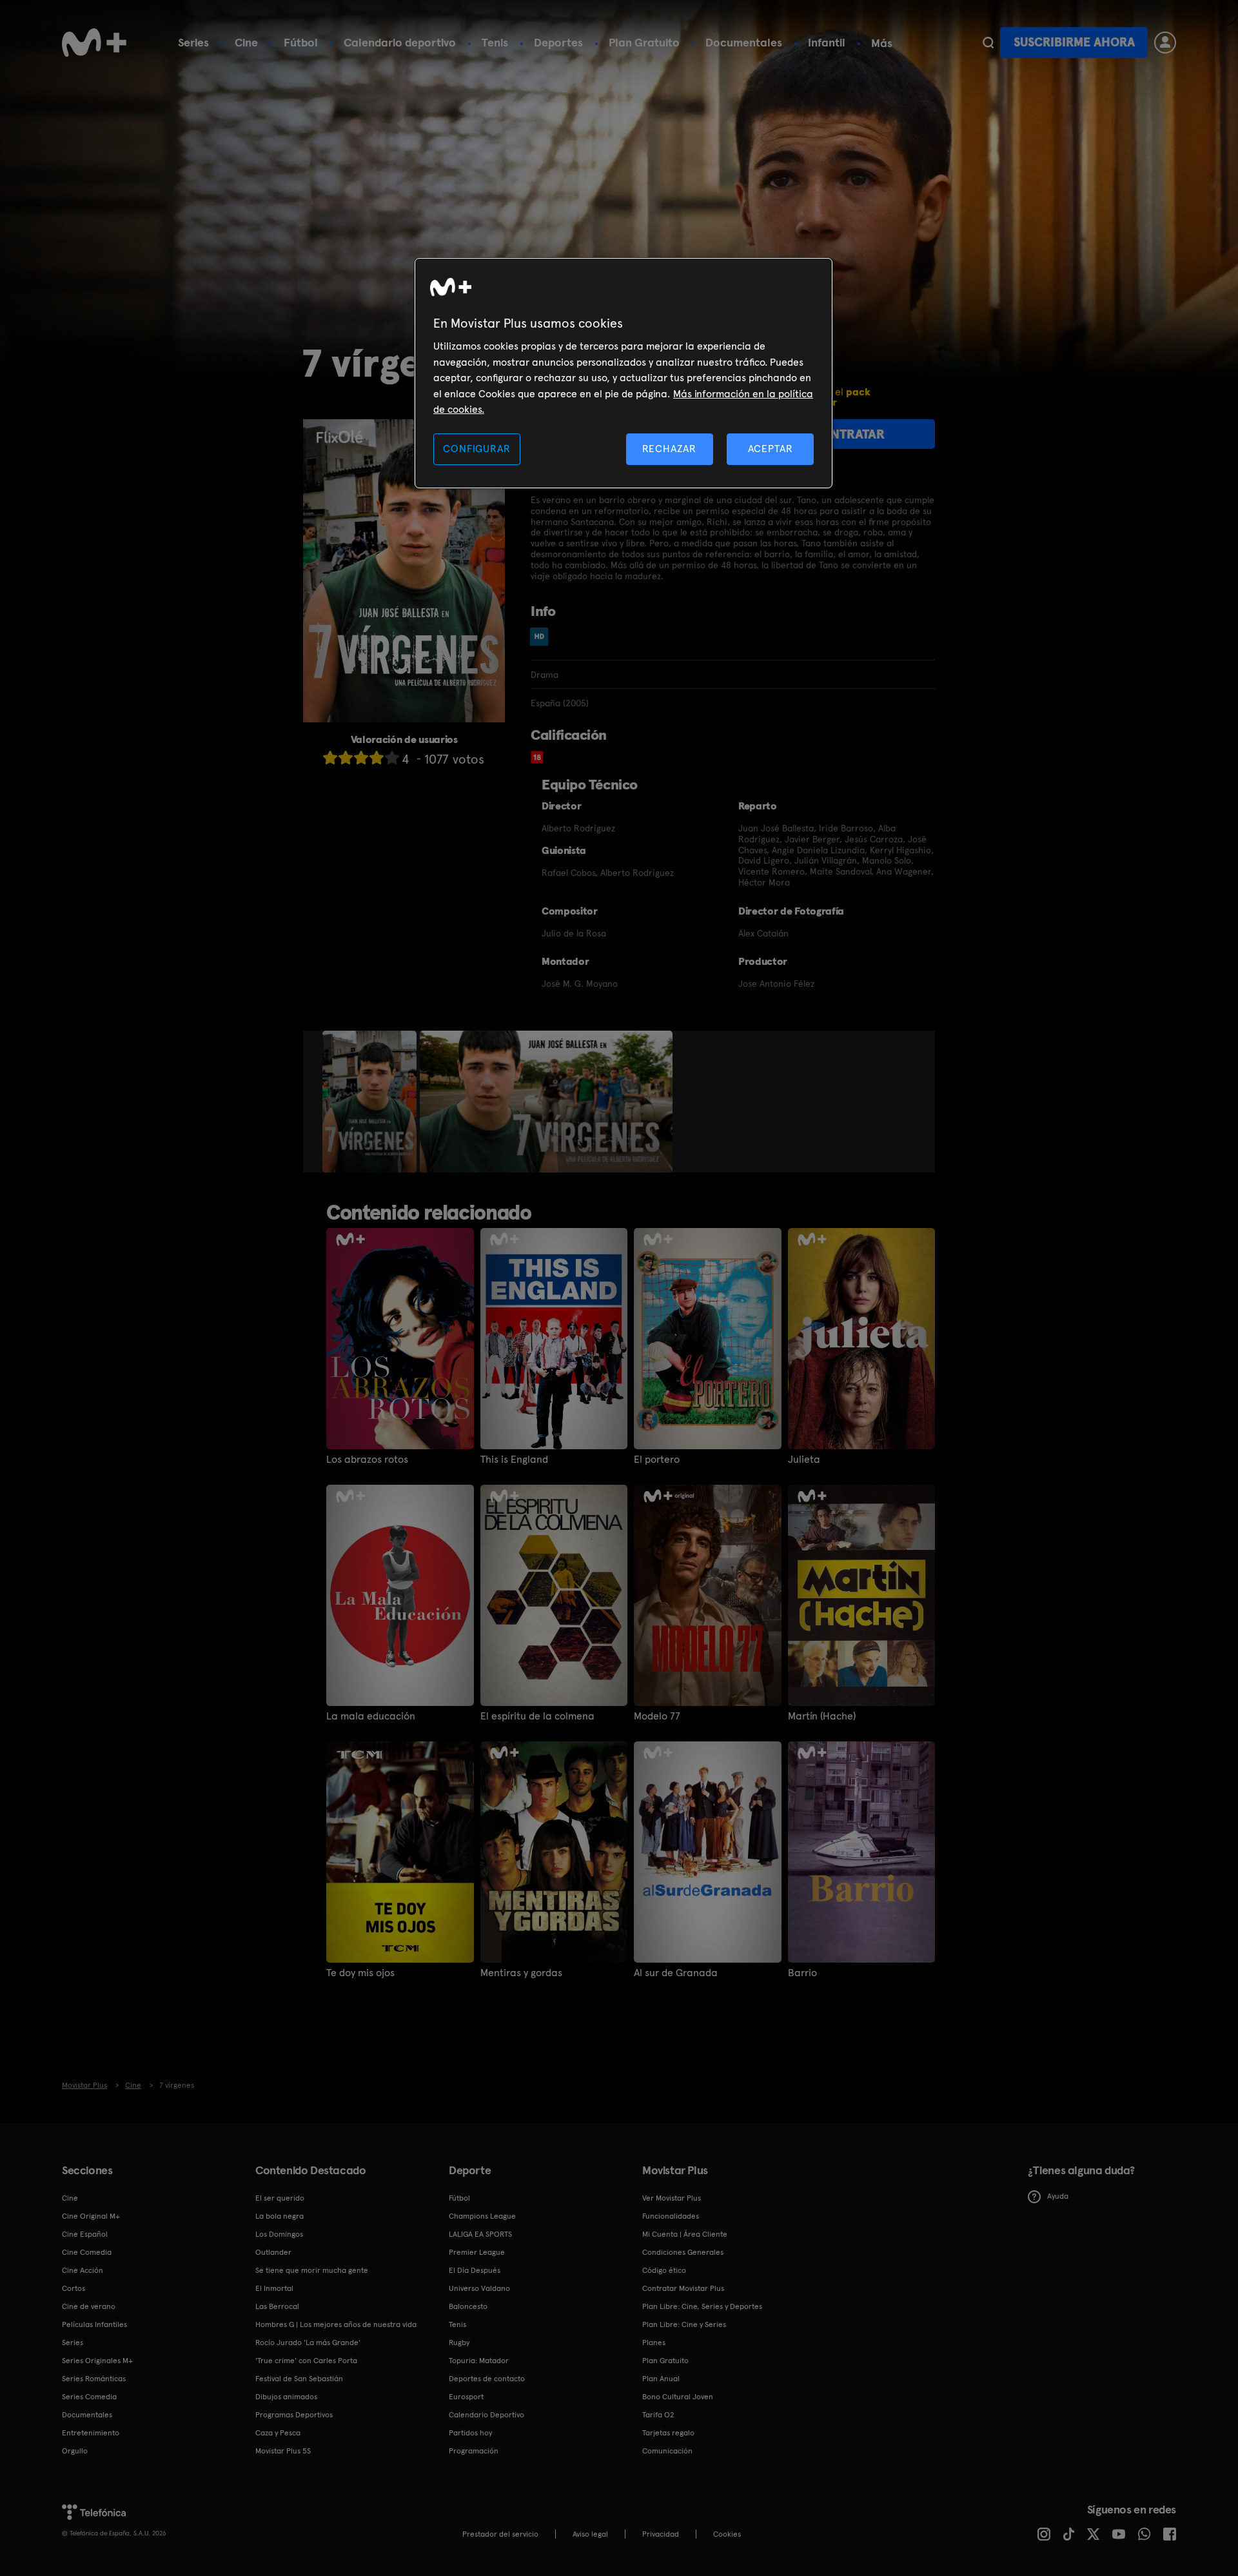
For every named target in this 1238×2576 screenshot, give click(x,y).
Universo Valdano (479, 2288)
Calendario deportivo (400, 42)
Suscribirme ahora (1074, 42)
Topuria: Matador (479, 2361)
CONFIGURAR (477, 449)
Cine (246, 42)
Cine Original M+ (91, 2216)
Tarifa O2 (658, 2415)
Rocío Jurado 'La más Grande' (308, 2343)
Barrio (802, 1973)
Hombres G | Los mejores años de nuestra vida (336, 2324)
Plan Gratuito (644, 42)
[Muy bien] (392, 758)
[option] (371, 1102)
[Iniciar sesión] (1165, 43)
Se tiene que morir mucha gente (312, 2270)
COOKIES (727, 2534)
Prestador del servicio (500, 2534)
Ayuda (1058, 2196)
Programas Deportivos (294, 2415)
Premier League (477, 2252)
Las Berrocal (277, 2306)
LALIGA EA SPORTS (480, 2234)
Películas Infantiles (94, 2324)
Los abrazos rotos (367, 1460)
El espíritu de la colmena (537, 1716)
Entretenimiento (91, 2433)
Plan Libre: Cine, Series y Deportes (702, 2306)
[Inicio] (94, 43)
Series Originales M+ (97, 2361)
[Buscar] (988, 43)
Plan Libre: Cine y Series (684, 2324)
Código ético (664, 2270)
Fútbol (301, 42)
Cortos (74, 2288)
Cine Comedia (87, 2252)
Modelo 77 (657, 1716)
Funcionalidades (671, 2216)
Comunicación (667, 2451)
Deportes (558, 42)
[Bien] (377, 758)
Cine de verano (89, 2306)
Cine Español (85, 2234)
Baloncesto (468, 2306)
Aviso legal (590, 2534)
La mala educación (371, 1716)
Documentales (744, 42)
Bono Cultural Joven (678, 2397)
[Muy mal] (330, 758)
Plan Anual (661, 2379)
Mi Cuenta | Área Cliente (685, 2234)
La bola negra (280, 2216)
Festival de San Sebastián (299, 2379)
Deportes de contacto (487, 2379)
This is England (514, 1460)
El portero (657, 1460)
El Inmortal (274, 2288)
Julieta (804, 1460)
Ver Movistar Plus (672, 2198)
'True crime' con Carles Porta (306, 2361)
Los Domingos (279, 2234)
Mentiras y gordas (521, 1973)
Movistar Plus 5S (283, 2451)
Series (193, 42)
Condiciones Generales (683, 2252)
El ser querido (280, 2198)
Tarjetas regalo (668, 2433)
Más (882, 43)
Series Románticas (94, 2379)
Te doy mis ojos (360, 1973)
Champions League (482, 2216)
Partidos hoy (470, 2433)
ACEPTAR (771, 449)
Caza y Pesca (278, 2433)
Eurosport (466, 2397)
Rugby (459, 2343)
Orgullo (75, 2451)
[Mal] (346, 758)
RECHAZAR (669, 449)
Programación (474, 2451)
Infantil (827, 42)
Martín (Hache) (822, 1716)
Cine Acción (83, 2270)
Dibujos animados (286, 2397)
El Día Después (475, 2270)
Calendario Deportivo (486, 2415)
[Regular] (361, 758)
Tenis (495, 42)
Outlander (273, 2252)
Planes (654, 2343)
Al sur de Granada (676, 1973)
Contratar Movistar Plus (683, 2288)
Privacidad (661, 2534)
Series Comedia (89, 2397)
